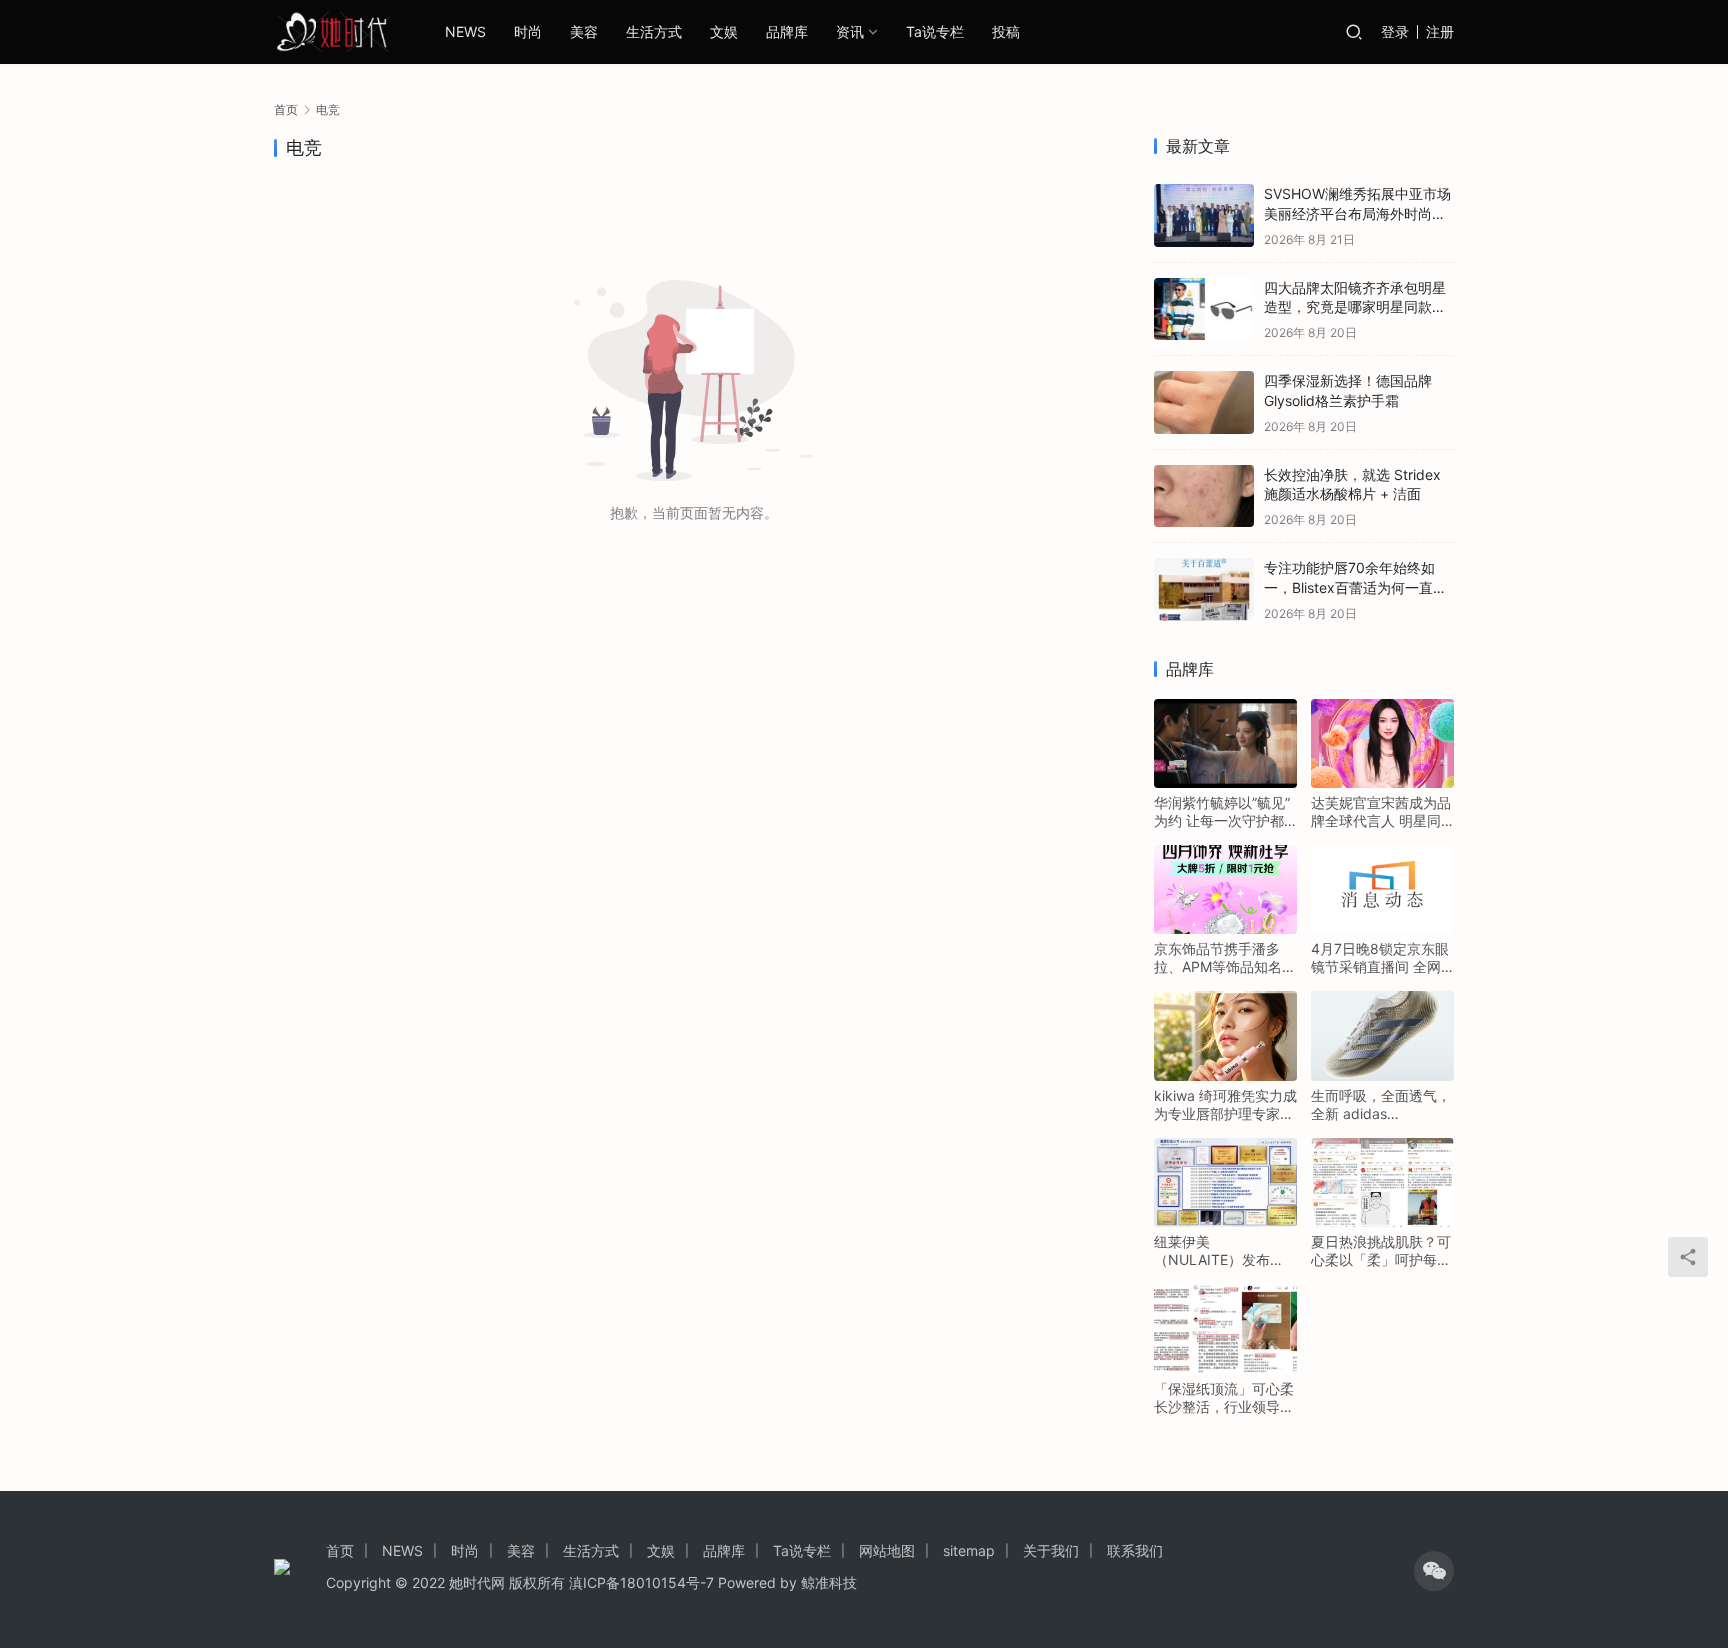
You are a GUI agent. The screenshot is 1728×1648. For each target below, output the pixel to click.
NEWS (465, 31)
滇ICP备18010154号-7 (641, 1582)
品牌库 (787, 31)
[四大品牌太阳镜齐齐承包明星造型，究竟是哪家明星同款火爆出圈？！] (1204, 309)
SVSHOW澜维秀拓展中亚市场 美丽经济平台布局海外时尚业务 (1357, 213)
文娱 (724, 31)
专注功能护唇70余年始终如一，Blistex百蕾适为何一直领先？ (1355, 587)
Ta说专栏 (935, 31)
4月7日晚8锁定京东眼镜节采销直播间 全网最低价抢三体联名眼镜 (1381, 958)
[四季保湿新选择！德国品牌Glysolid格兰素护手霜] (1204, 402)
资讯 (850, 31)
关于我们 (1051, 1550)
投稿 (1006, 31)
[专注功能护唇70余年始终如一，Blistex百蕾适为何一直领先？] (1204, 589)
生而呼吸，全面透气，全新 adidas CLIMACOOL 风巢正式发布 (1382, 1105)
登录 (1395, 31)
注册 (1440, 31)
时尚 (528, 31)
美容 (584, 31)
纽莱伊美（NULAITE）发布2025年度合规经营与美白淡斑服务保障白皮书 (1224, 1251)
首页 (286, 109)
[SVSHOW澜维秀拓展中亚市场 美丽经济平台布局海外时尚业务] (1204, 215)
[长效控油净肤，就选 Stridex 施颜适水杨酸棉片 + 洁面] (1204, 496)
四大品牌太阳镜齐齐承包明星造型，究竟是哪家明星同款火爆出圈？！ (1355, 307)
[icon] (1434, 1571)
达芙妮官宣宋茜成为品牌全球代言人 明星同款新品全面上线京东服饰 (1381, 812)
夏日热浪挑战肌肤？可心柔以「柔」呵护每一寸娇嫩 (1381, 1251)
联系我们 (1135, 1550)
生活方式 (654, 31)
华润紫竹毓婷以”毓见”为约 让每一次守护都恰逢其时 (1222, 812)
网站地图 (887, 1550)
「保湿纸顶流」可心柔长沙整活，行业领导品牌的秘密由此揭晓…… (1224, 1398)
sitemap (969, 1550)
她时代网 (477, 1582)
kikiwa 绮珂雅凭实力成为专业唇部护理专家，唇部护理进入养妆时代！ (1225, 1105)
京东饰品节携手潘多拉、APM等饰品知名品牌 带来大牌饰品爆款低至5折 (1225, 958)
